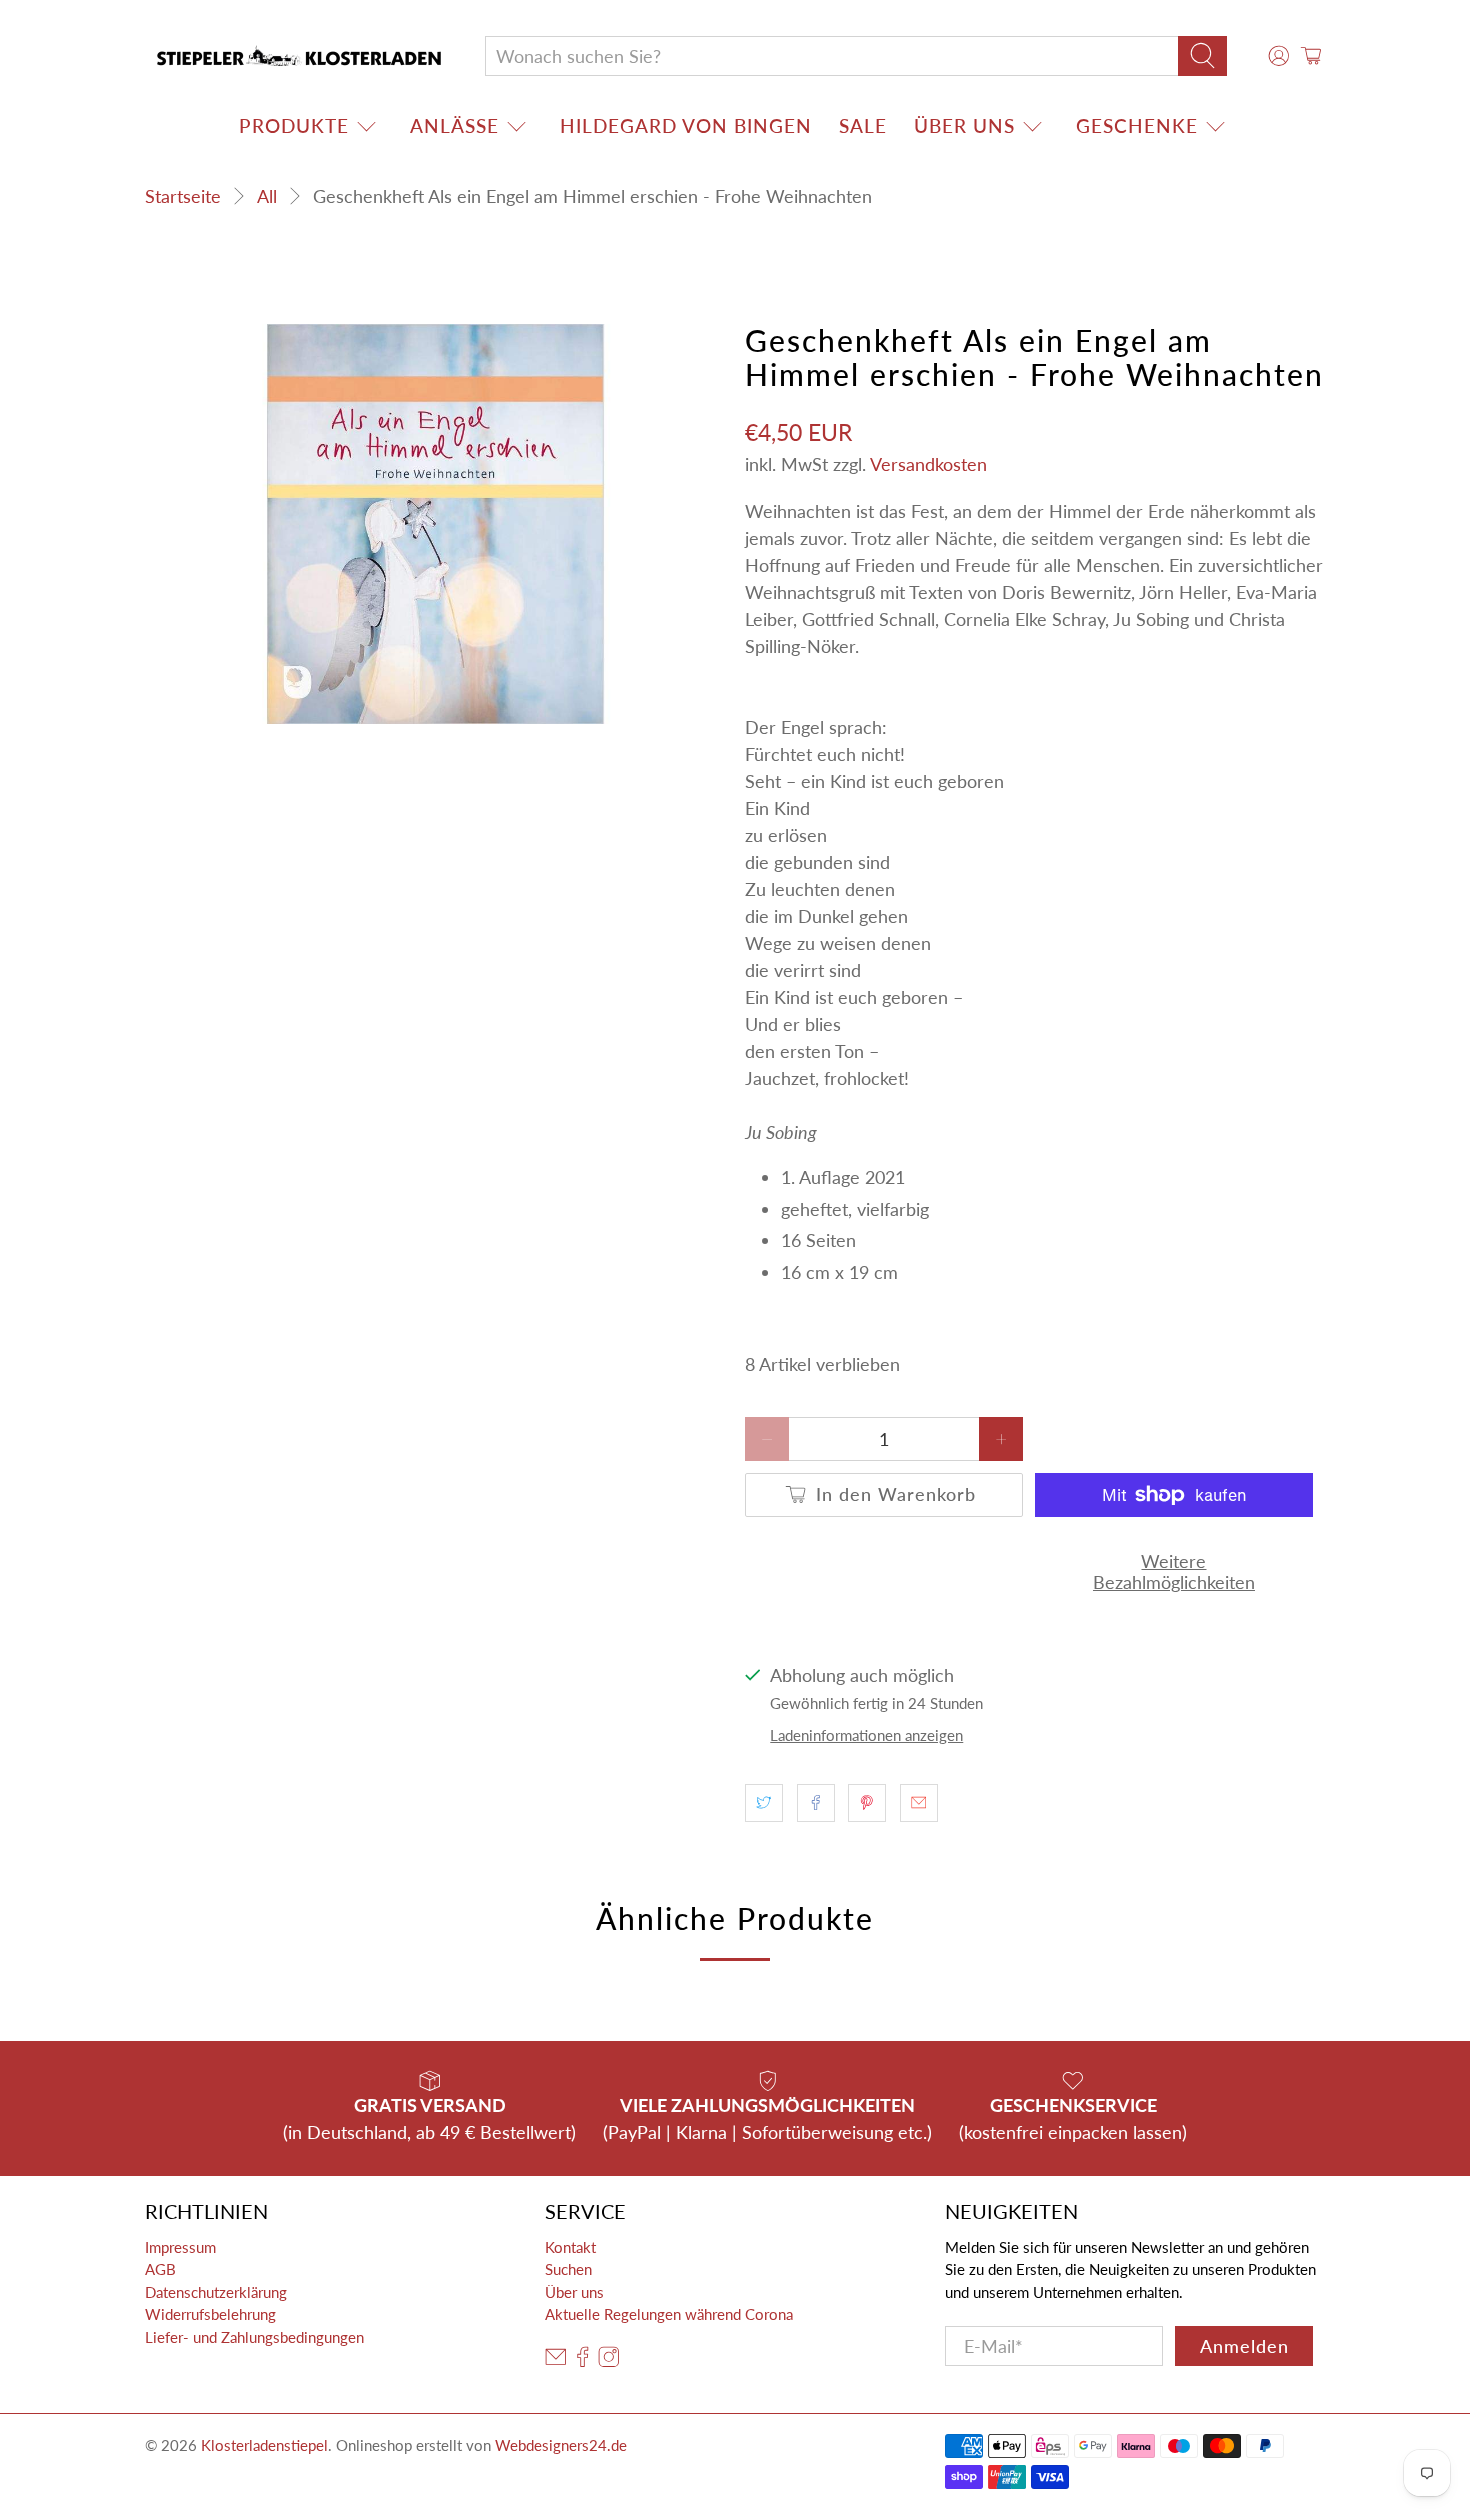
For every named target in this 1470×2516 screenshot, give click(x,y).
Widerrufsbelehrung (210, 2314)
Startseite (183, 196)
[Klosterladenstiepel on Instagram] (609, 2361)
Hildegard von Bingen (686, 125)
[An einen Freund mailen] (919, 1803)
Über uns (964, 125)
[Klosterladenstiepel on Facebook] (583, 2361)
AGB (160, 2269)
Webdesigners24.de (561, 2445)
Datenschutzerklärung (216, 2292)
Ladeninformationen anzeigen (866, 1735)
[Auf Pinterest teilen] (867, 1803)
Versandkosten (928, 464)
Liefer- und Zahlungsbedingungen (254, 2337)
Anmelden (1244, 2346)
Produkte (294, 125)
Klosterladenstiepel (264, 2445)
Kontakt (570, 2247)
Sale (863, 125)
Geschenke (1137, 125)
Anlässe (454, 125)
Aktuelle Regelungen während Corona (669, 2314)
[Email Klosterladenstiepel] (556, 2361)
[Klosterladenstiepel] (299, 56)
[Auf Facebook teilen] (816, 1803)
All (267, 196)
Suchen (568, 2269)
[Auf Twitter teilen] (764, 1803)
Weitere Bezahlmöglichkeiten (1174, 1572)
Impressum (180, 2247)
